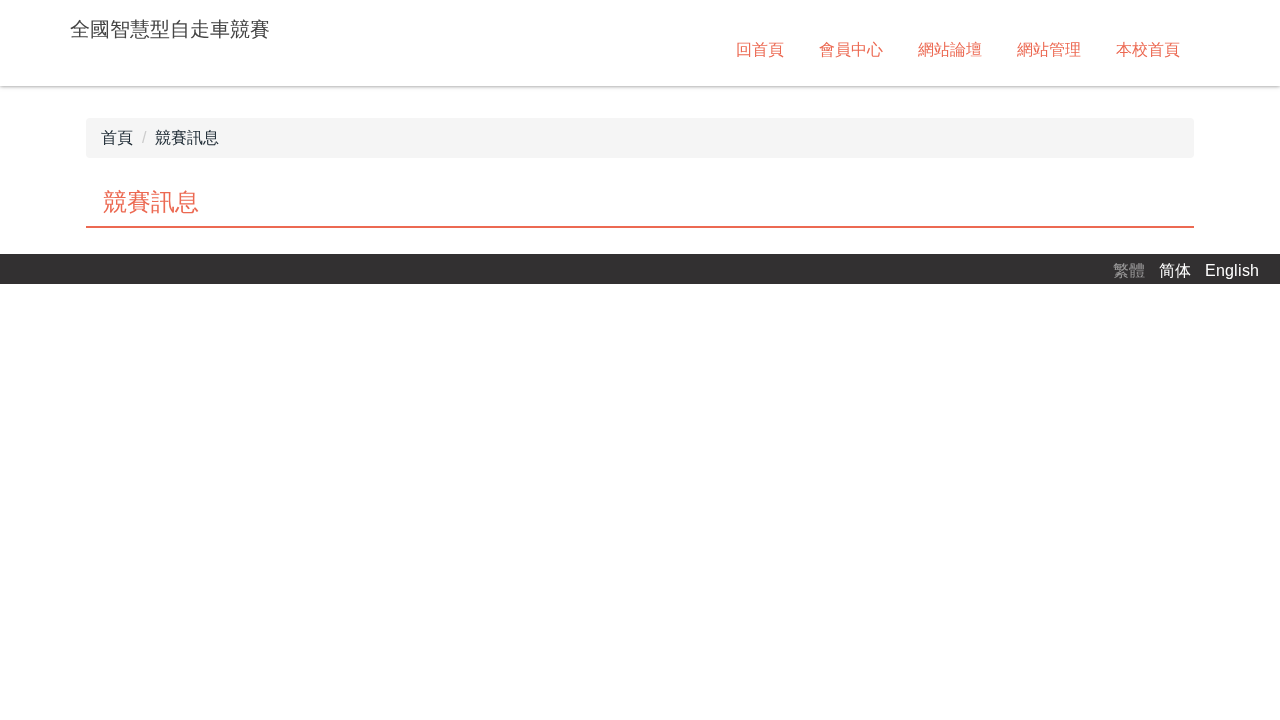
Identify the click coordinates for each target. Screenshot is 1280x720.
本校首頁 (1148, 49)
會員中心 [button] (851, 49)
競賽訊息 (187, 137)
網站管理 (1049, 49)
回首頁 (760, 49)
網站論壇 (950, 49)
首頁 (117, 137)
